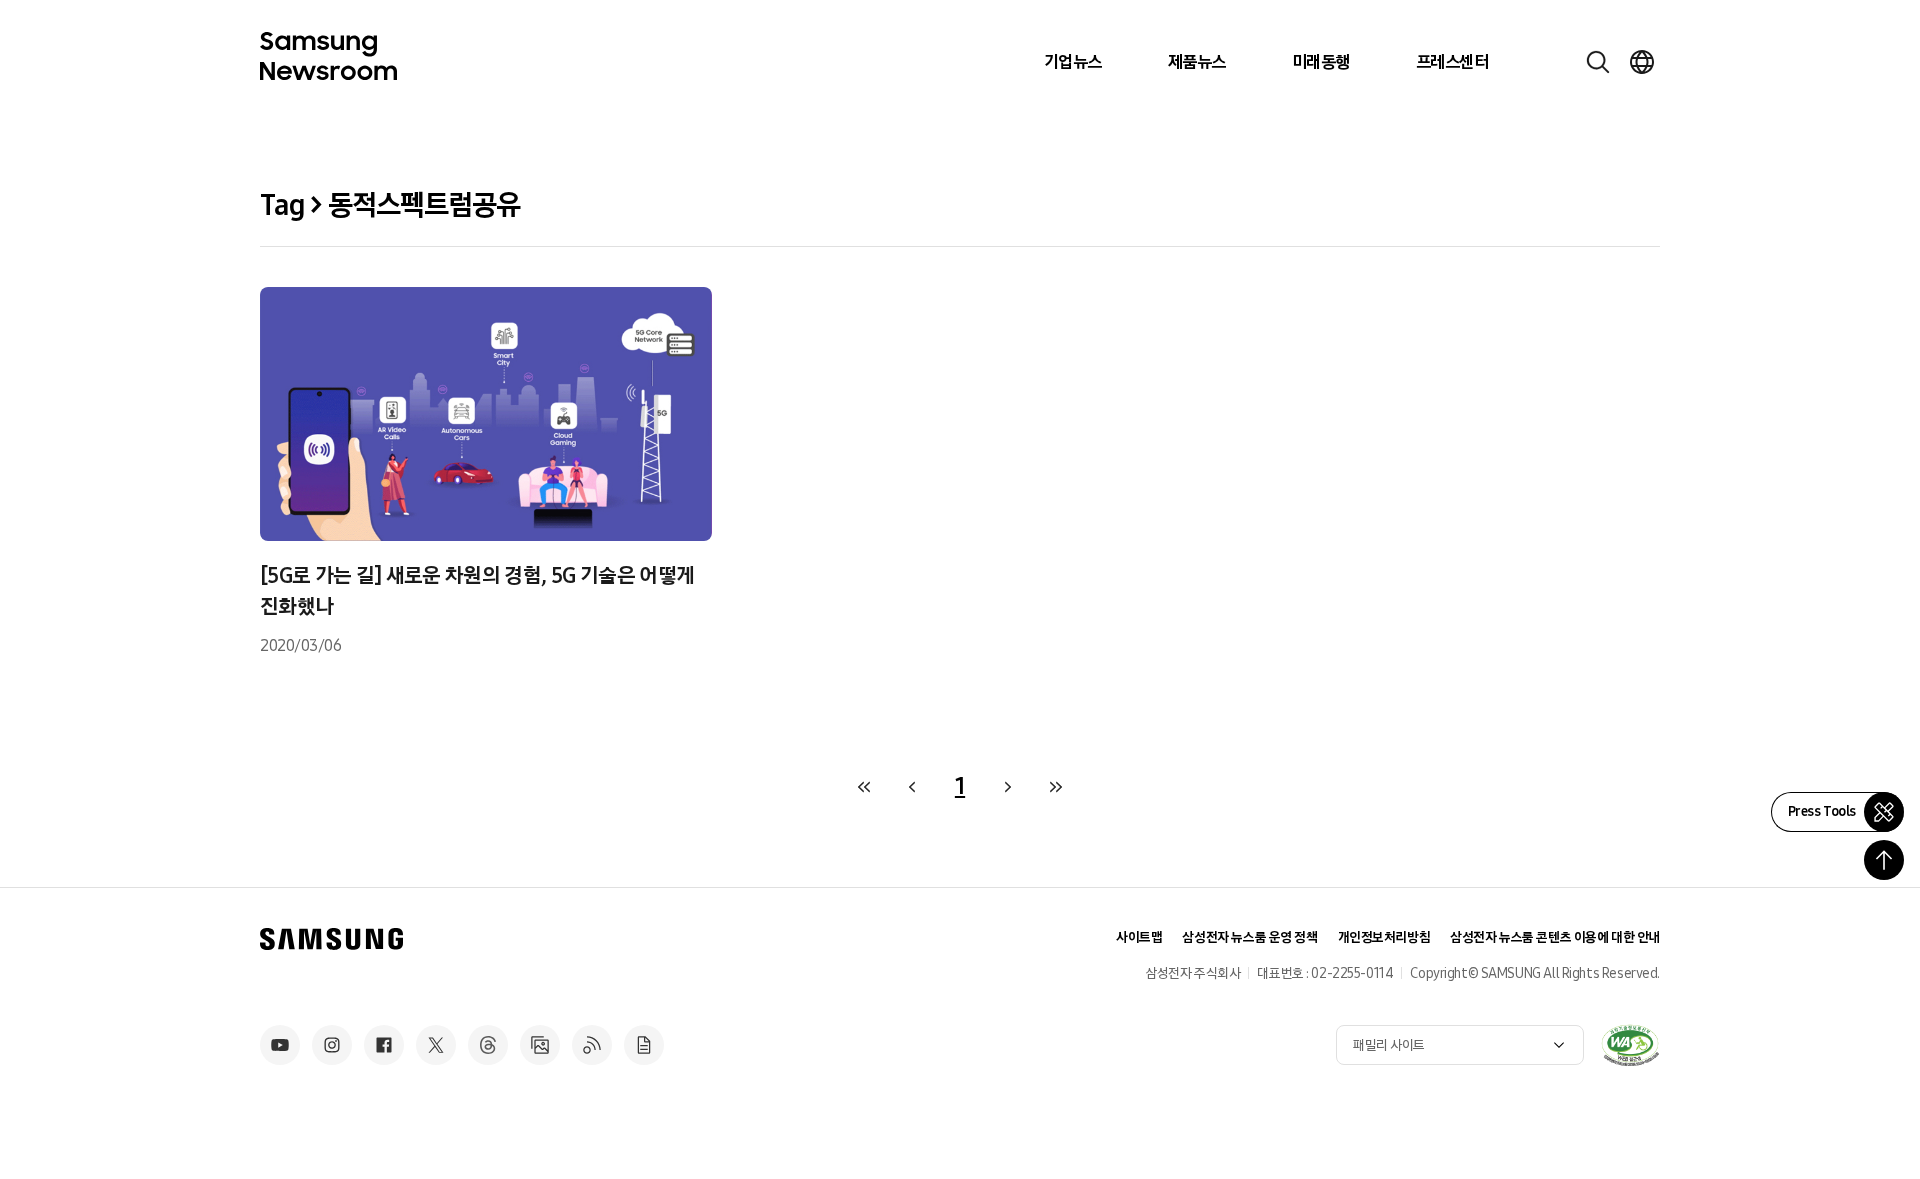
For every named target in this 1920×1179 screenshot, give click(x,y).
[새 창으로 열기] (1630, 1045)
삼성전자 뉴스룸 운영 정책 (1249, 937)
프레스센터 (1452, 62)
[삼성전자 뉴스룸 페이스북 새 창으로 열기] (384, 1045)
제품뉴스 (1197, 62)
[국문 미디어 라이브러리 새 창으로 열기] (540, 1045)
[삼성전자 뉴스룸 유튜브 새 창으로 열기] (280, 1045)
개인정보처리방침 (1384, 937)
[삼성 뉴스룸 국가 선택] (1642, 62)
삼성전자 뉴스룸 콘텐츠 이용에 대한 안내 (1555, 937)
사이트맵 (1139, 937)
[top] (1884, 860)
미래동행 (1321, 62)
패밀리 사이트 (1389, 1045)
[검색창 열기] (1598, 62)
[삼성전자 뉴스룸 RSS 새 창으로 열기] (592, 1045)
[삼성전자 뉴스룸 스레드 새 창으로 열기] (488, 1045)
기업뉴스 (1073, 62)
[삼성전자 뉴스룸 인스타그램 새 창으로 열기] (332, 1045)
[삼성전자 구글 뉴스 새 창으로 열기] (644, 1045)
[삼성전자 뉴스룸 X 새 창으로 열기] (436, 1045)
